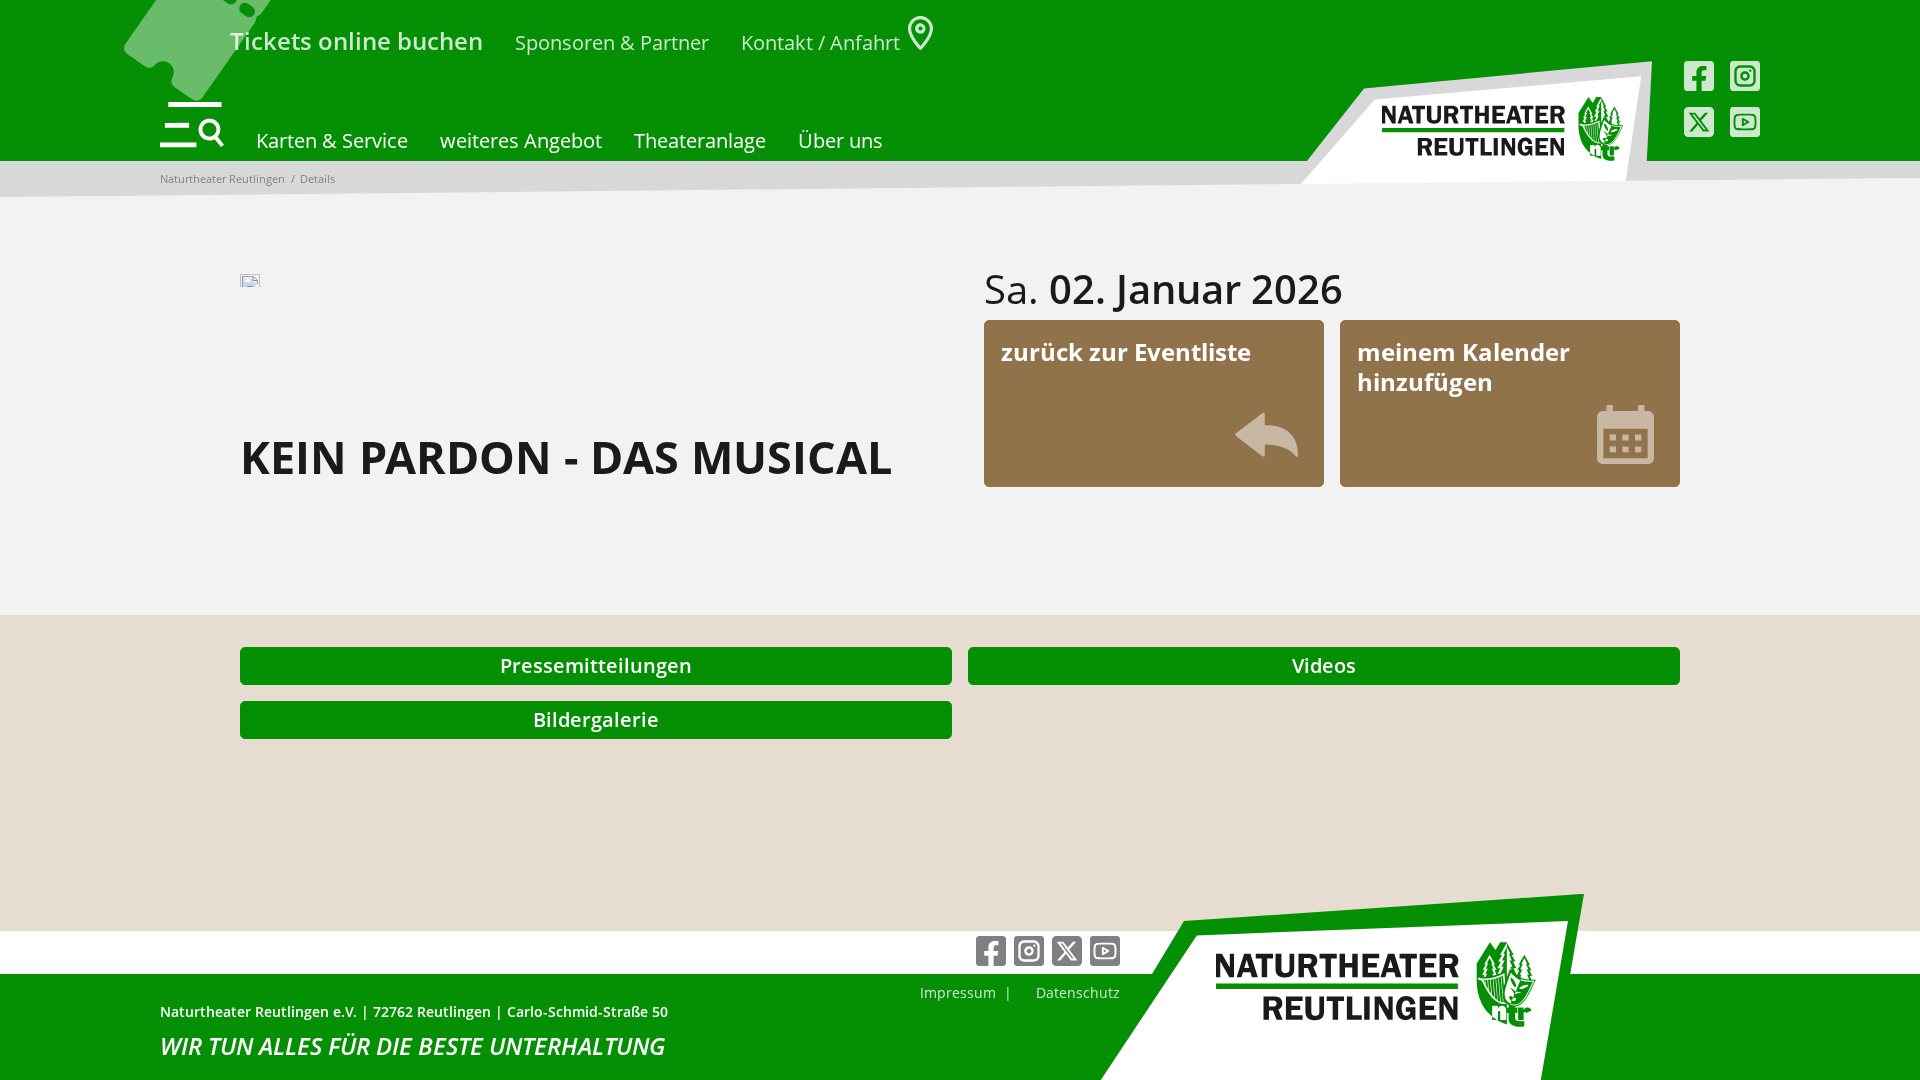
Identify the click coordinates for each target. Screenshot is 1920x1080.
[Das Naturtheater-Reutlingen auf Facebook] (1699, 76)
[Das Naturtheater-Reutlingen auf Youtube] (1745, 122)
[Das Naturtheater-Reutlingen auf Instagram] (1745, 76)
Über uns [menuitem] (840, 140)
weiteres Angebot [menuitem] (521, 140)
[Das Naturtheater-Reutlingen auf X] (1699, 122)
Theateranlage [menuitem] (700, 140)
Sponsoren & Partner (612, 42)
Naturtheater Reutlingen (222, 178)
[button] (192, 124)
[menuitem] (958, 992)
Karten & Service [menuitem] (332, 140)
